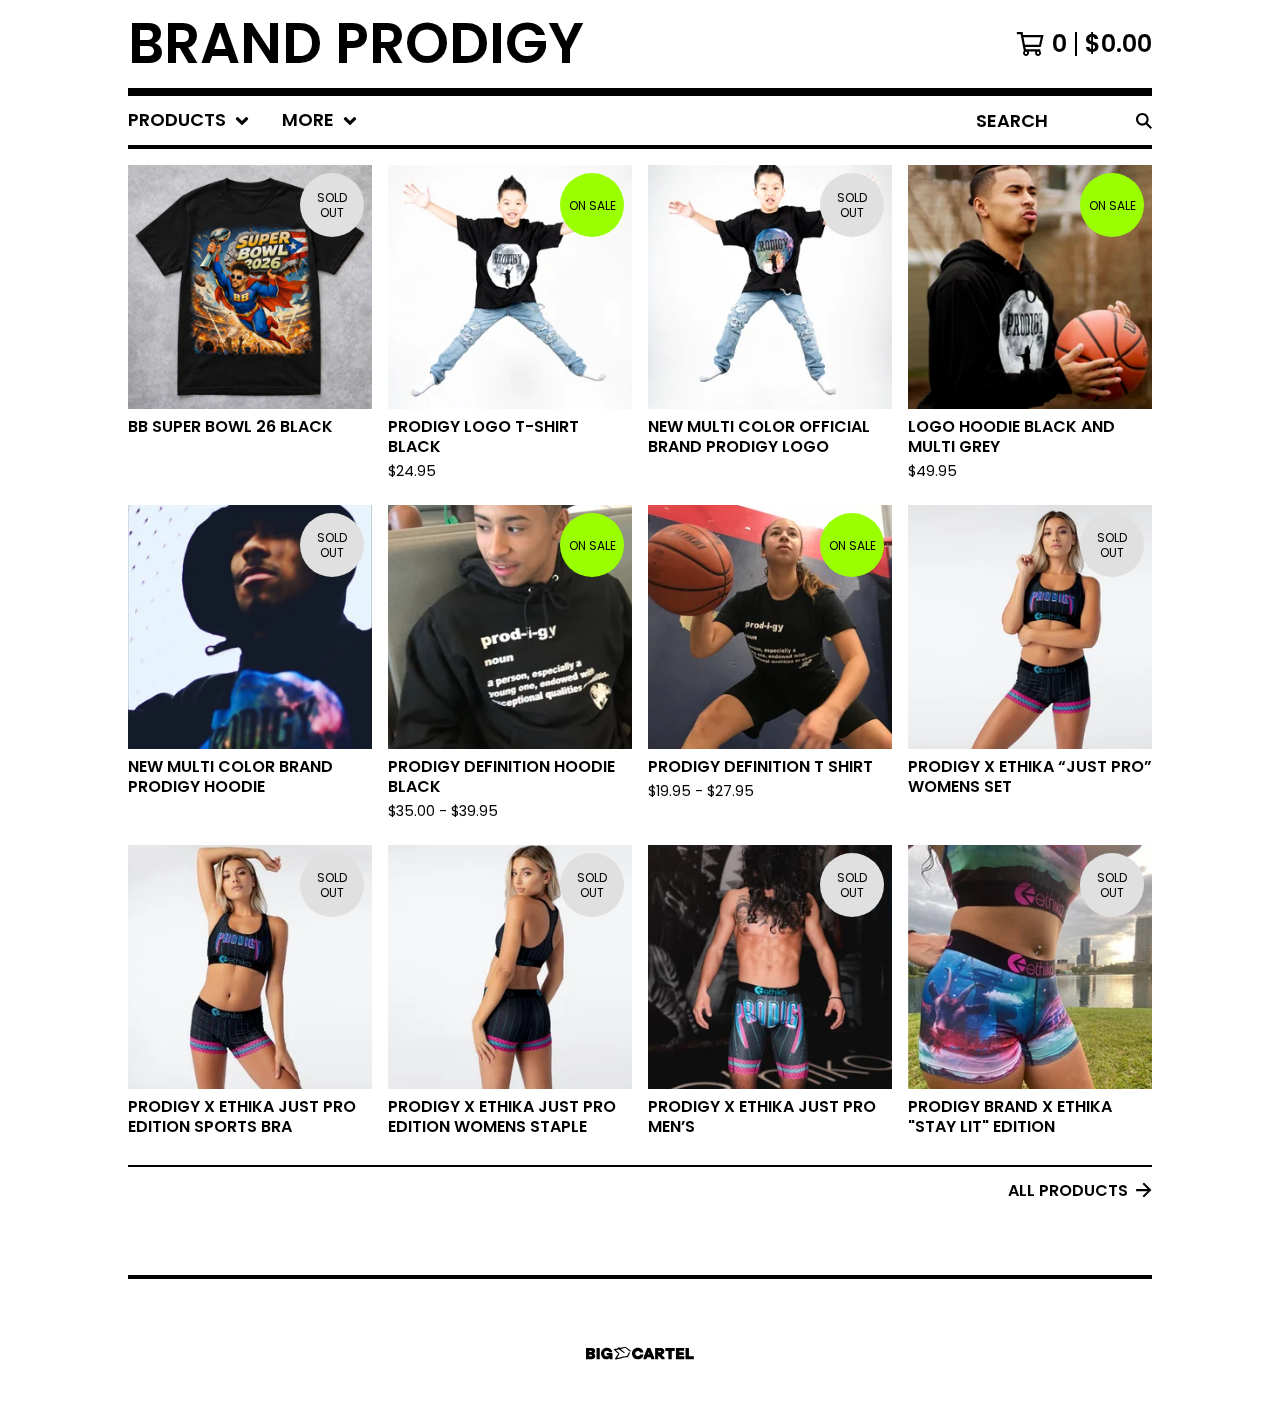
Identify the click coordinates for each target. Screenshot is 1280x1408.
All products (1068, 1190)
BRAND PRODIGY (356, 44)
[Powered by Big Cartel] (640, 1353)
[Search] (1144, 120)
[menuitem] (189, 120)
